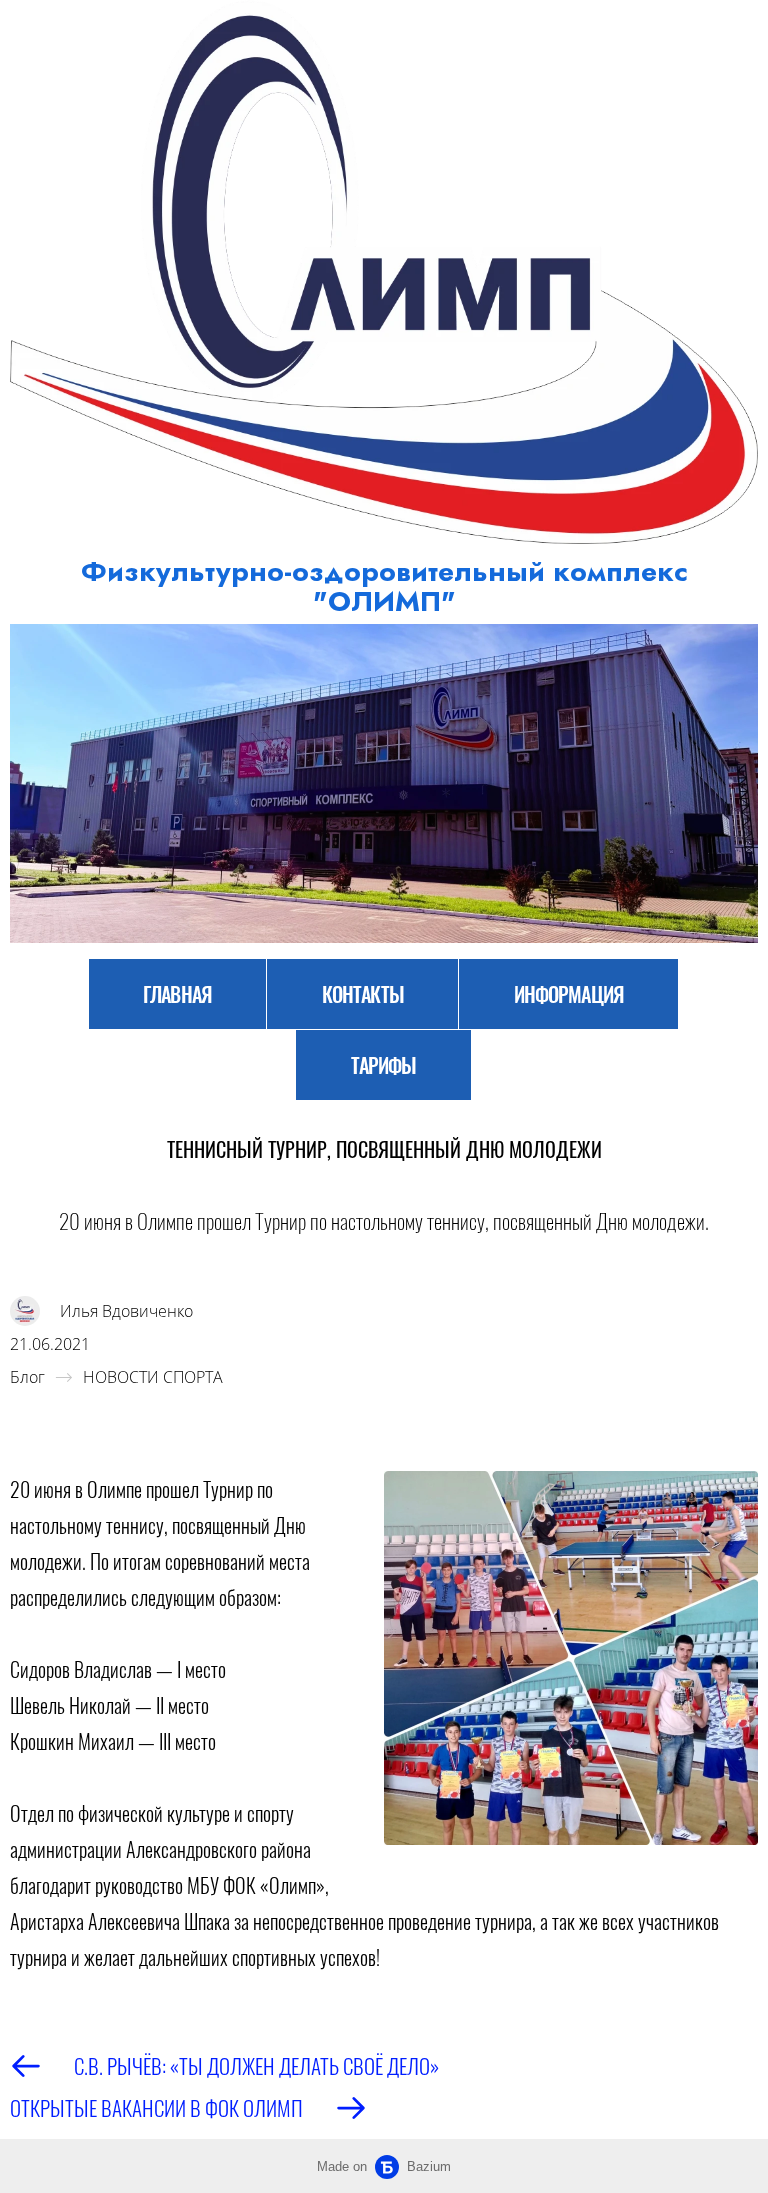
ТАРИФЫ (384, 1065)
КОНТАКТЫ (363, 994)
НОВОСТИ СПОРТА (153, 1377)
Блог (27, 1377)
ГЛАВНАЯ (177, 994)
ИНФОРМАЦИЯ (569, 994)
